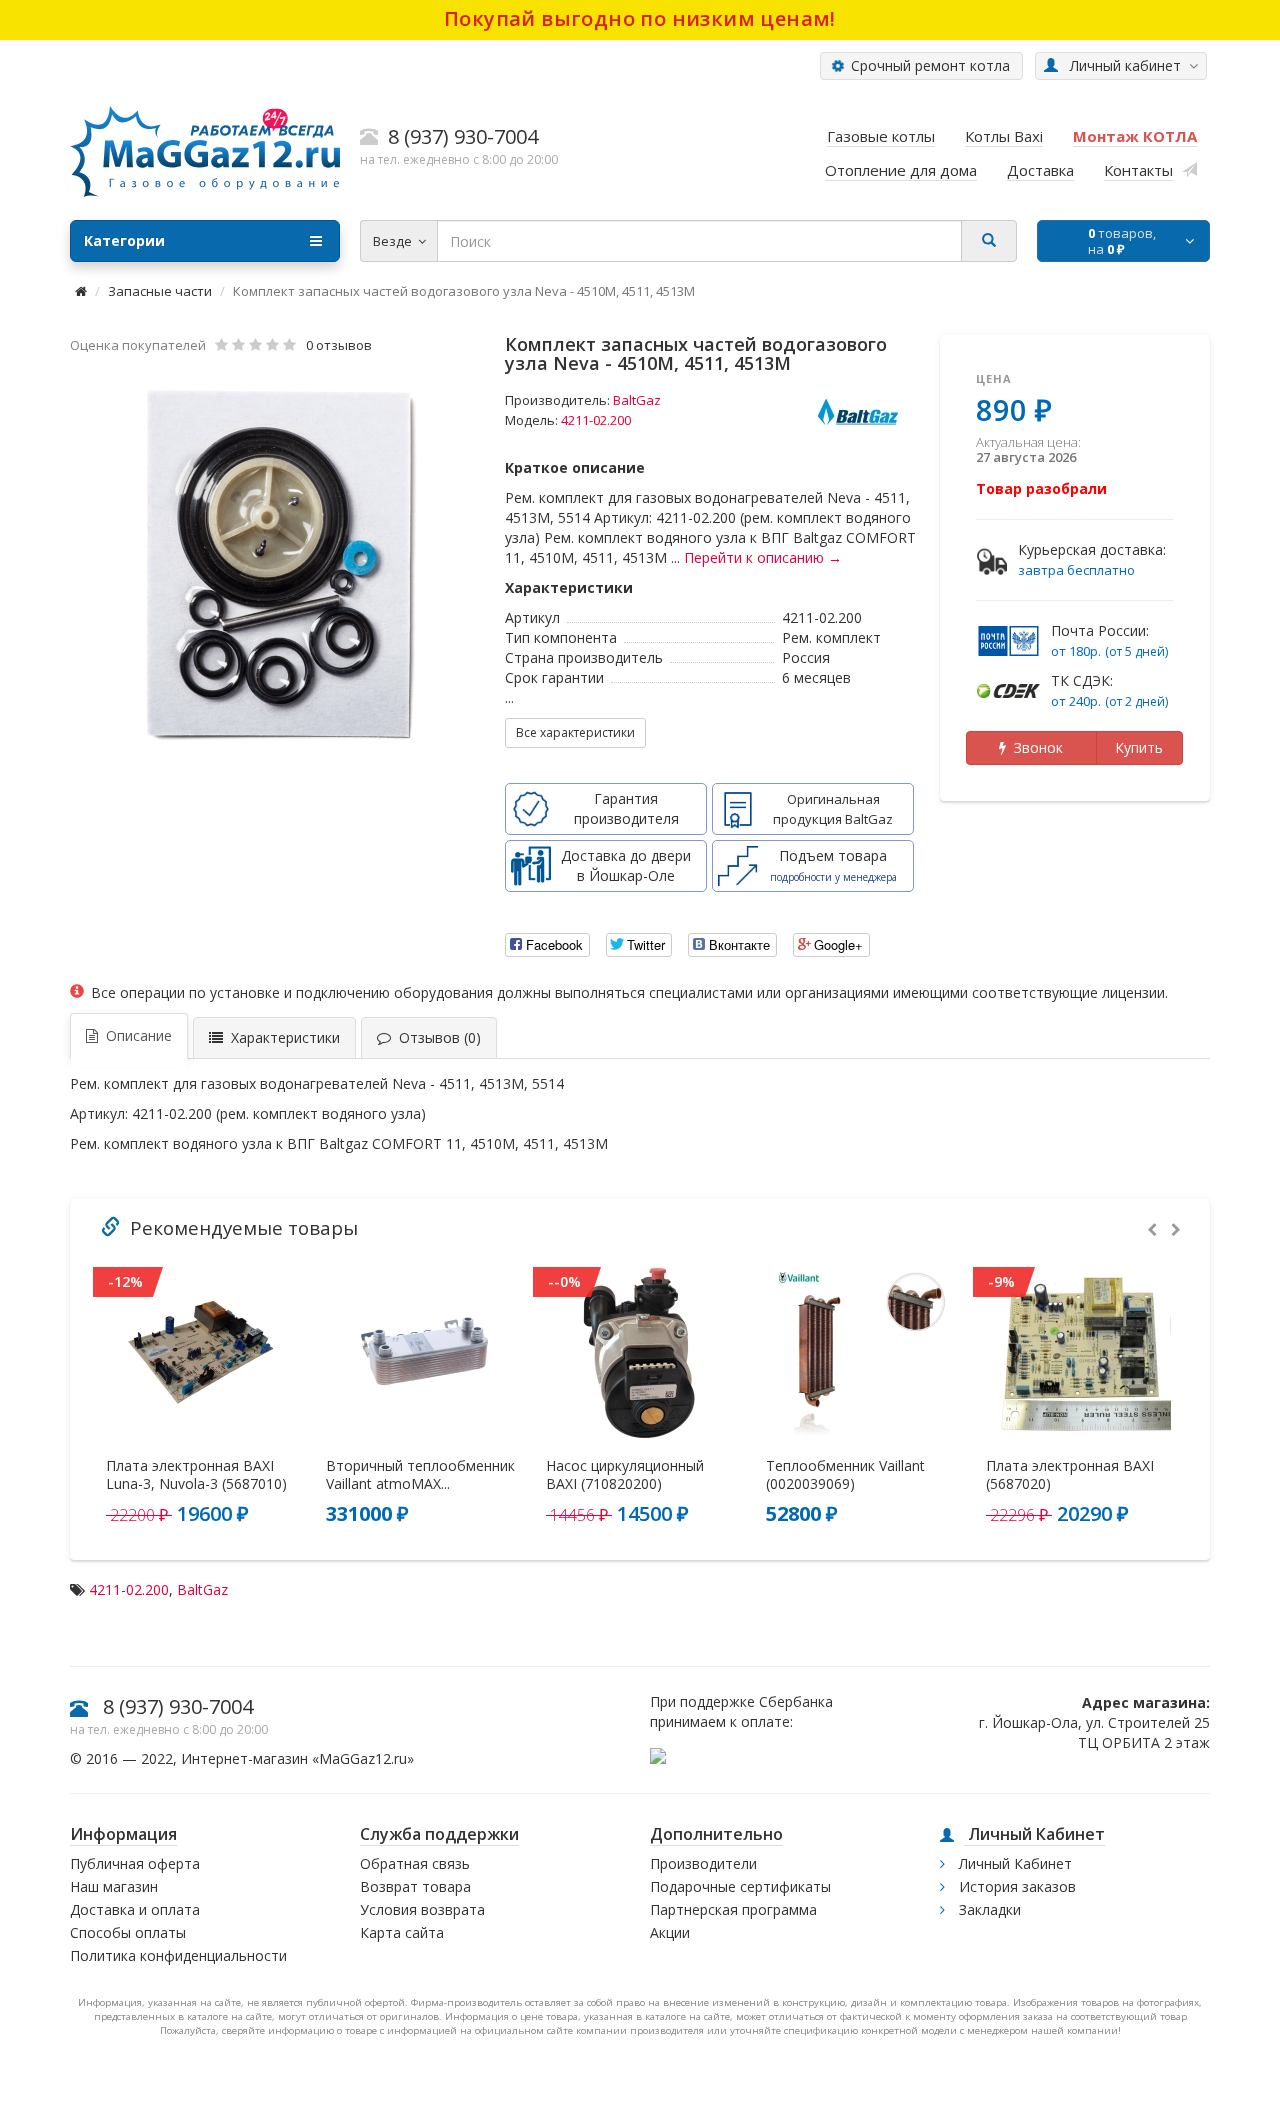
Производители (703, 1863)
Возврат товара (415, 1886)
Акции (670, 1932)
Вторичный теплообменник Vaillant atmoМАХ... (420, 1475)
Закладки (988, 1909)
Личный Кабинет (1013, 1863)
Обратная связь (415, 1863)
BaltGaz (637, 400)
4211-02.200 (129, 1589)
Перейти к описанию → (763, 557)
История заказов (1015, 1886)
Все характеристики (575, 732)
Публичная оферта (135, 1863)
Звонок (1034, 747)
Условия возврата (422, 1909)
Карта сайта (402, 1932)
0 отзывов (339, 345)
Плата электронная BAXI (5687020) (1070, 1475)
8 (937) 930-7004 (178, 1706)
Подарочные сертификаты (740, 1886)
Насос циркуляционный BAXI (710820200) (625, 1475)
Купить (1139, 747)
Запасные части (160, 291)
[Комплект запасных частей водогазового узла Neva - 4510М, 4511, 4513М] (278, 563)
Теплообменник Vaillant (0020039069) (845, 1475)
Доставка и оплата (135, 1909)
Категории (124, 240)
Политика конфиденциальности (178, 1955)
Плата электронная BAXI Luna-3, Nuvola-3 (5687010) (196, 1475)
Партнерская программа (733, 1909)
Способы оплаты (128, 1932)
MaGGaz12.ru (363, 1758)
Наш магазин (114, 1886)
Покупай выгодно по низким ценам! (640, 18)
